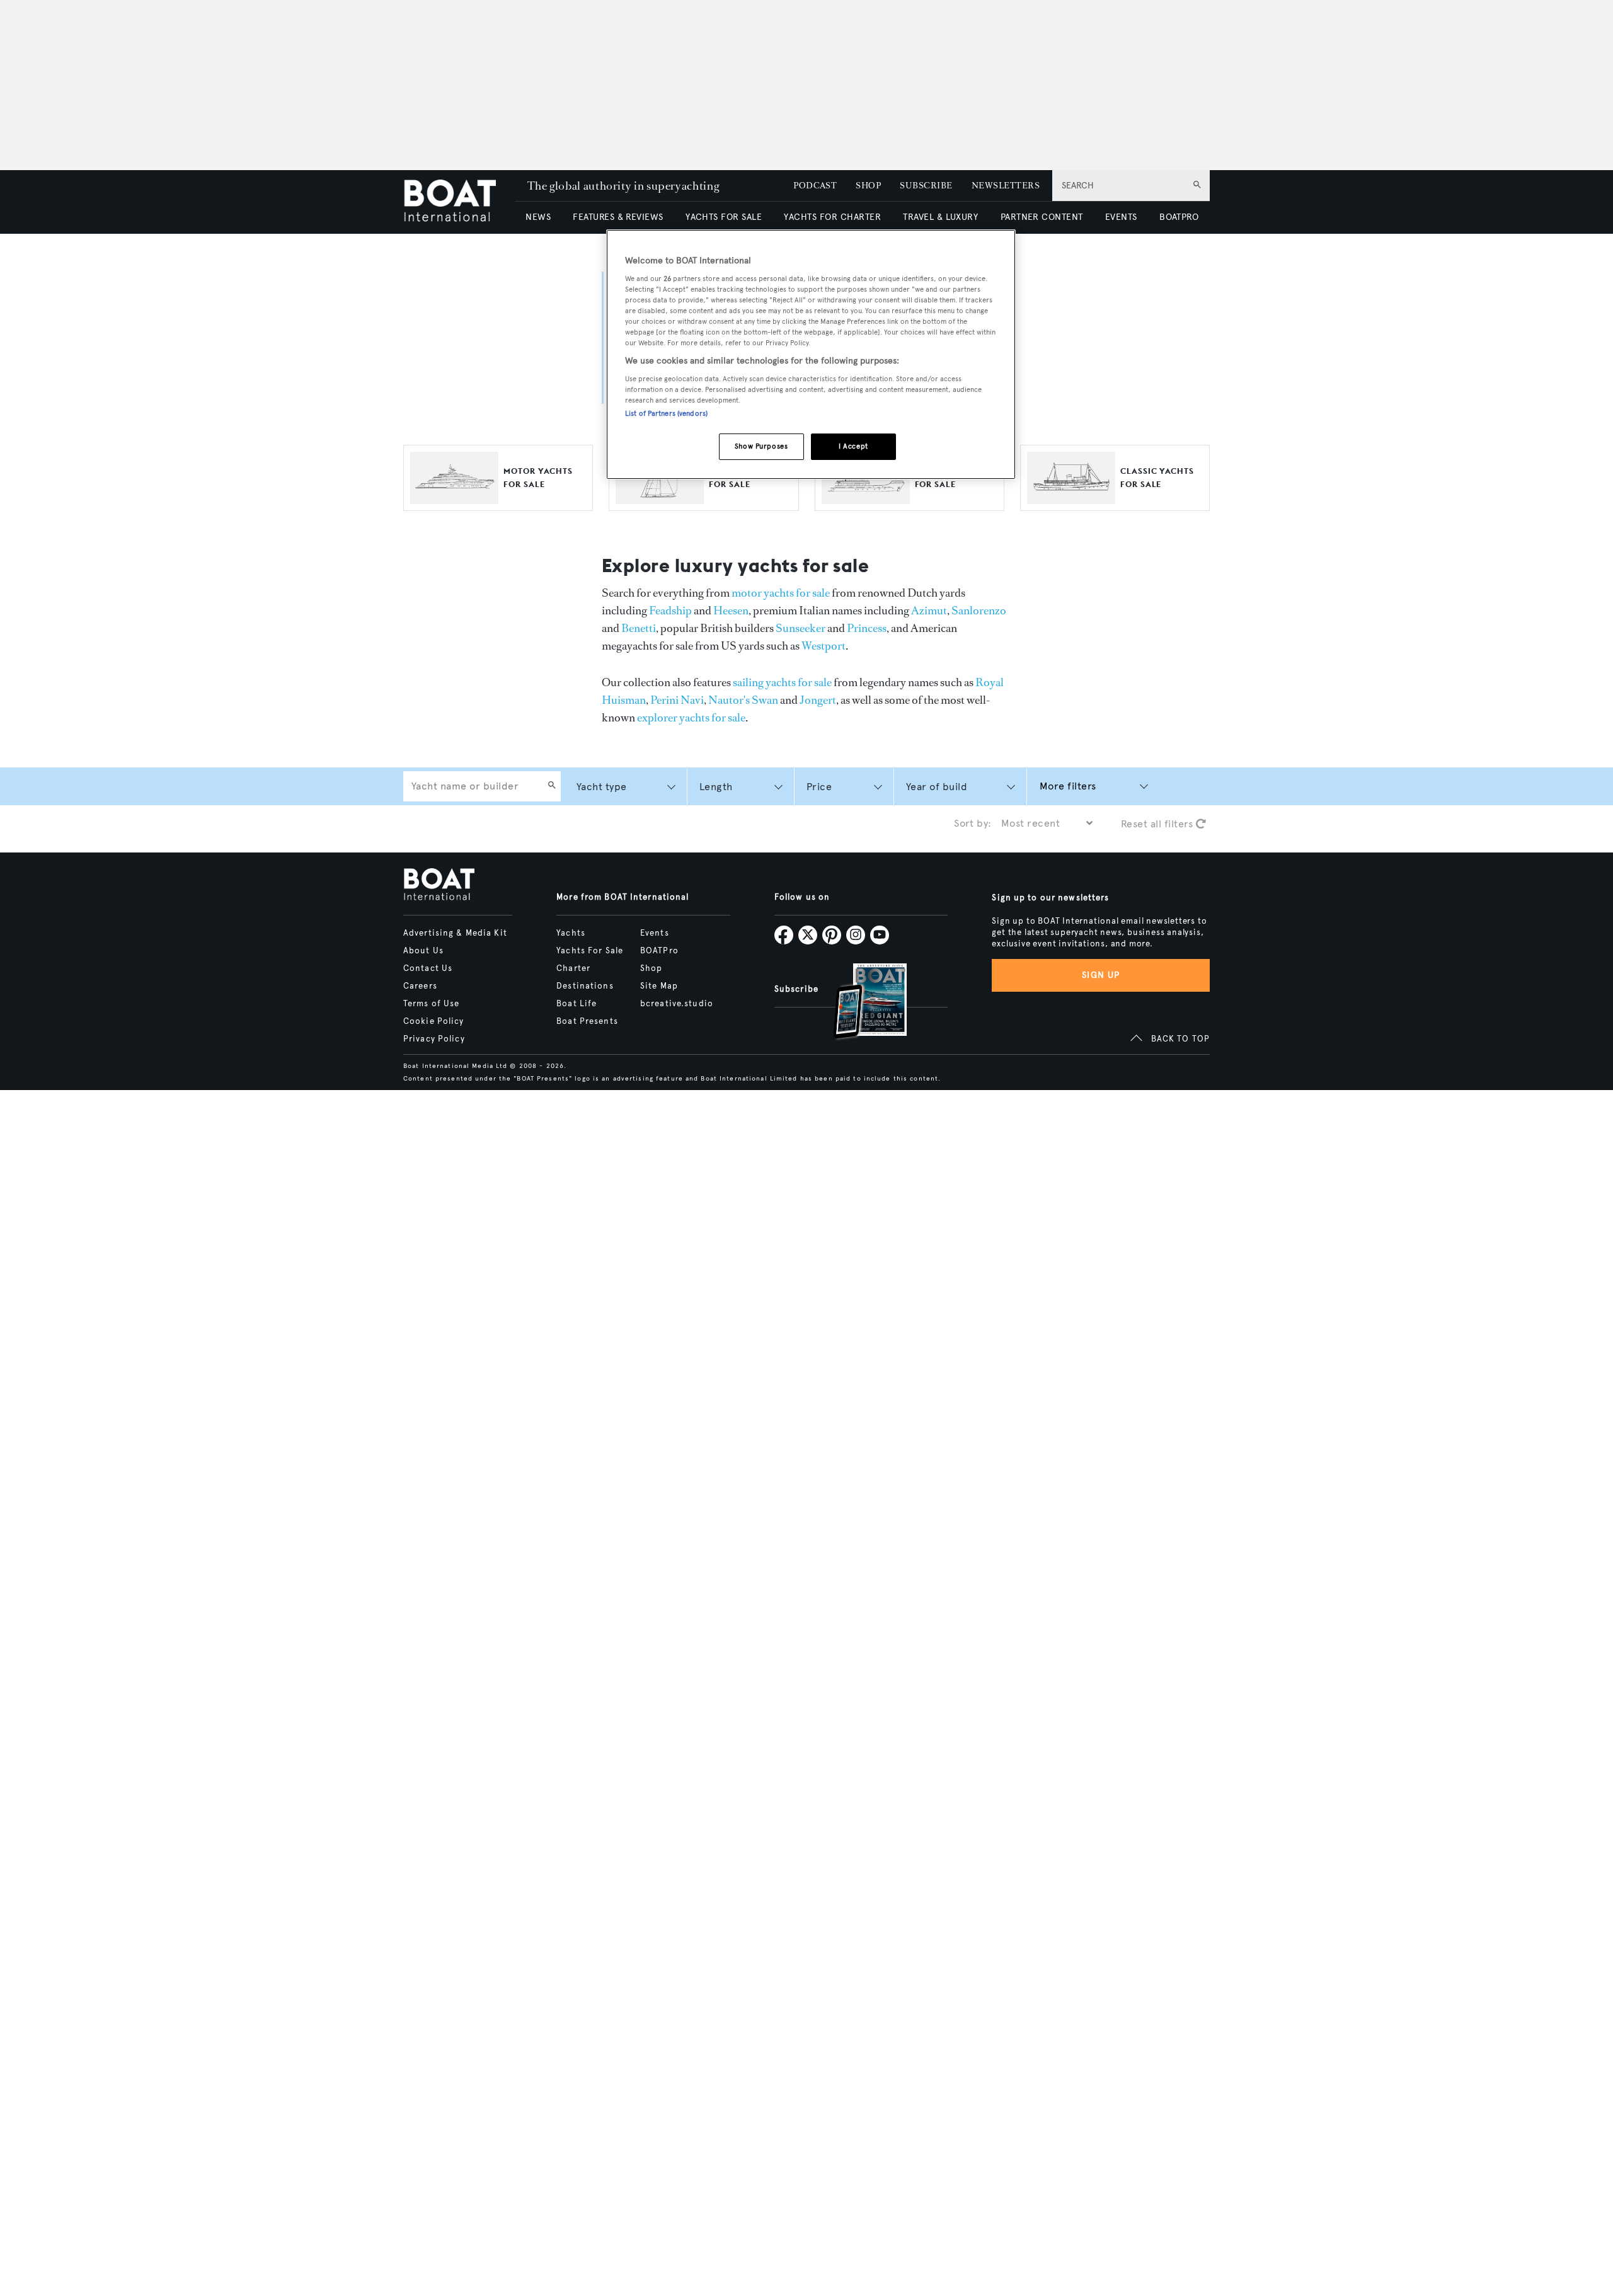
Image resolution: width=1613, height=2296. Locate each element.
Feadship (670, 611)
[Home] (459, 202)
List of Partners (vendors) (666, 413)
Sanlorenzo (979, 611)
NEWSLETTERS (1006, 186)
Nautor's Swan (743, 700)
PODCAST (815, 186)
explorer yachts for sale (691, 718)
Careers (420, 986)
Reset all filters (1158, 824)
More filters (1068, 786)
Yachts (571, 933)
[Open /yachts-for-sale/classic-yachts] (1071, 498)
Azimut (929, 611)
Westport (824, 646)
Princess (867, 628)
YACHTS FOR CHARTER (832, 217)
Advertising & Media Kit (455, 933)
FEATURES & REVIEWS (618, 217)
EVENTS (1121, 217)
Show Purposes (761, 446)
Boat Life (577, 1004)
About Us (423, 951)
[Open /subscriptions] (859, 1003)
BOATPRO (1179, 217)
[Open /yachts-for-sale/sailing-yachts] (660, 498)
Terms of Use (431, 1004)
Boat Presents (587, 1021)
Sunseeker (801, 628)
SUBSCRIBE (926, 186)
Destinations (585, 986)
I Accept (853, 446)
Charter (573, 968)
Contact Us (428, 968)
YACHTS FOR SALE (724, 217)
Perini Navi (677, 700)
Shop (651, 968)
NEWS (538, 217)
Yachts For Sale (590, 951)
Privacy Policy (434, 1039)
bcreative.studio (677, 1004)
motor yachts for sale (781, 593)
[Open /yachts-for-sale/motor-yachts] (454, 498)
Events (655, 933)
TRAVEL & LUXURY (940, 217)
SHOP (868, 186)
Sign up (1101, 975)
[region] (811, 354)
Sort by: (973, 823)
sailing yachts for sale (782, 682)
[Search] (552, 786)
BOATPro (659, 951)
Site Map (659, 986)
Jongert (818, 700)
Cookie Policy (434, 1021)
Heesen (731, 611)
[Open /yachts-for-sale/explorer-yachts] (866, 498)
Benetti (639, 628)
